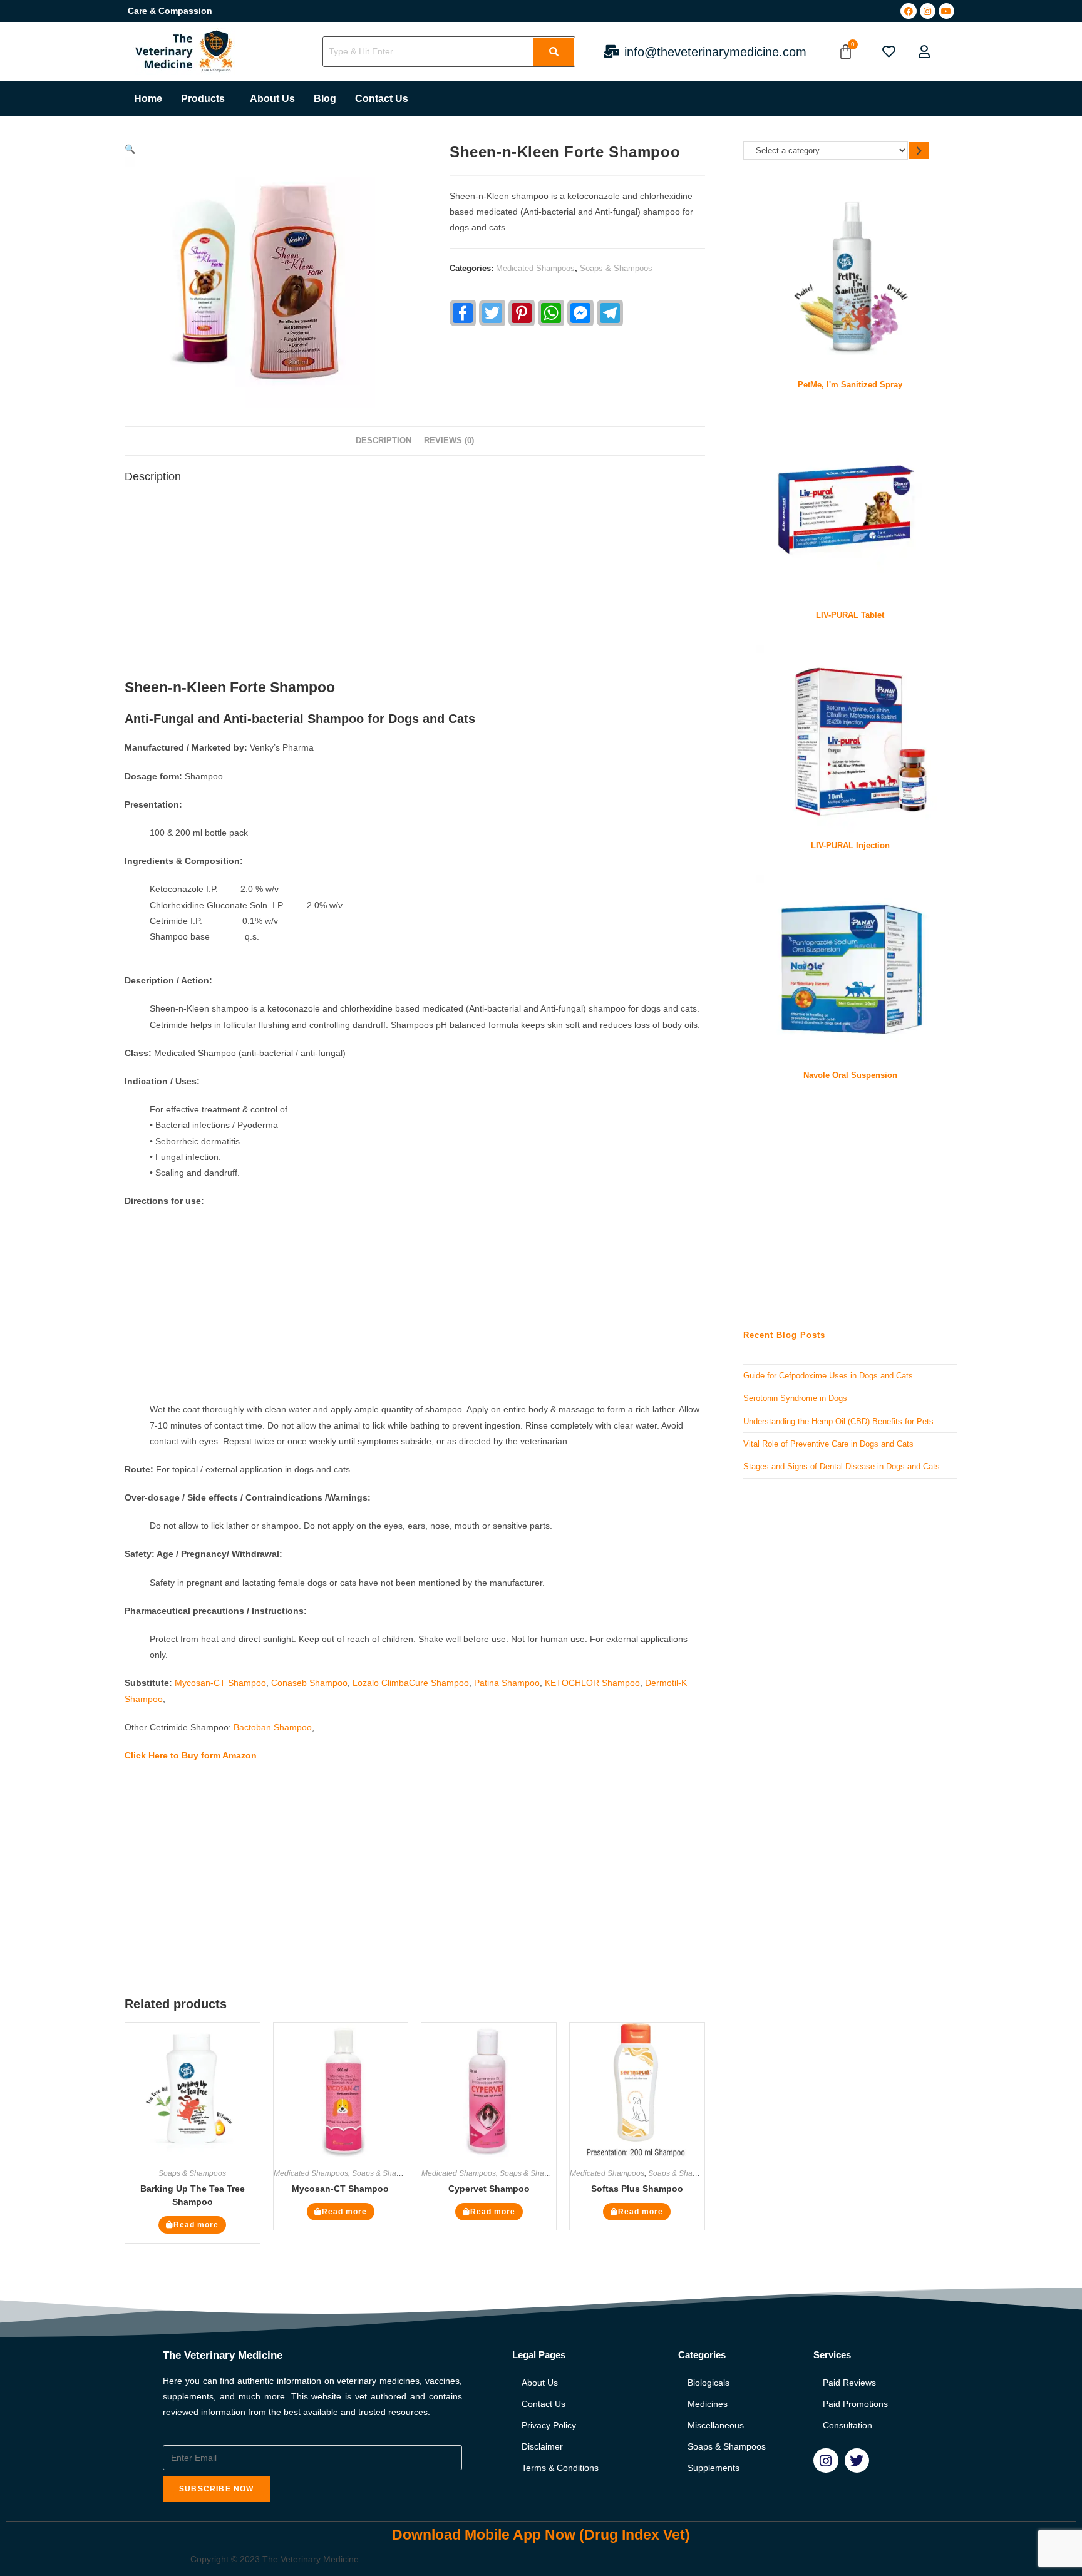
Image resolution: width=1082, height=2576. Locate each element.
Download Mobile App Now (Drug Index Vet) (541, 2535)
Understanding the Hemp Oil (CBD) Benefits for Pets (838, 1421)
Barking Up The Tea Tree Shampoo (193, 2195)
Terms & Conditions (560, 2468)
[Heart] (889, 52)
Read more (196, 2225)
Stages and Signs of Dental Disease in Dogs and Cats (842, 1466)
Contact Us (382, 99)
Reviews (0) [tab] (449, 441)
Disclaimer (542, 2446)
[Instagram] (928, 11)
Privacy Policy (549, 2425)
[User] (924, 52)
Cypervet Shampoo (489, 2189)
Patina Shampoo (507, 1683)
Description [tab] (384, 441)
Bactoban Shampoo (273, 1727)
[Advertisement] (415, 585)
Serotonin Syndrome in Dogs (795, 1398)
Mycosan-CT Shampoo (220, 1683)
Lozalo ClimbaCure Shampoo (411, 1683)
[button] (206, 99)
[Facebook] (908, 11)
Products (203, 99)
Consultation (848, 2425)
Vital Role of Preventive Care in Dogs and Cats (828, 1444)
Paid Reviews (849, 2383)
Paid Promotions (855, 2404)
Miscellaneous (716, 2425)
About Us (272, 99)
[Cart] (846, 52)
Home (148, 99)
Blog (325, 99)
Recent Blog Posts (784, 1335)
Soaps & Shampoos (616, 268)
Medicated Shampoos (535, 268)
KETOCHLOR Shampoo (592, 1683)
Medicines (708, 2404)
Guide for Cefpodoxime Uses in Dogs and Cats (828, 1376)
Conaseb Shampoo (309, 1683)
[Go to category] (919, 151)
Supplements (714, 2468)
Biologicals (708, 2383)
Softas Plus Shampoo (637, 2189)
